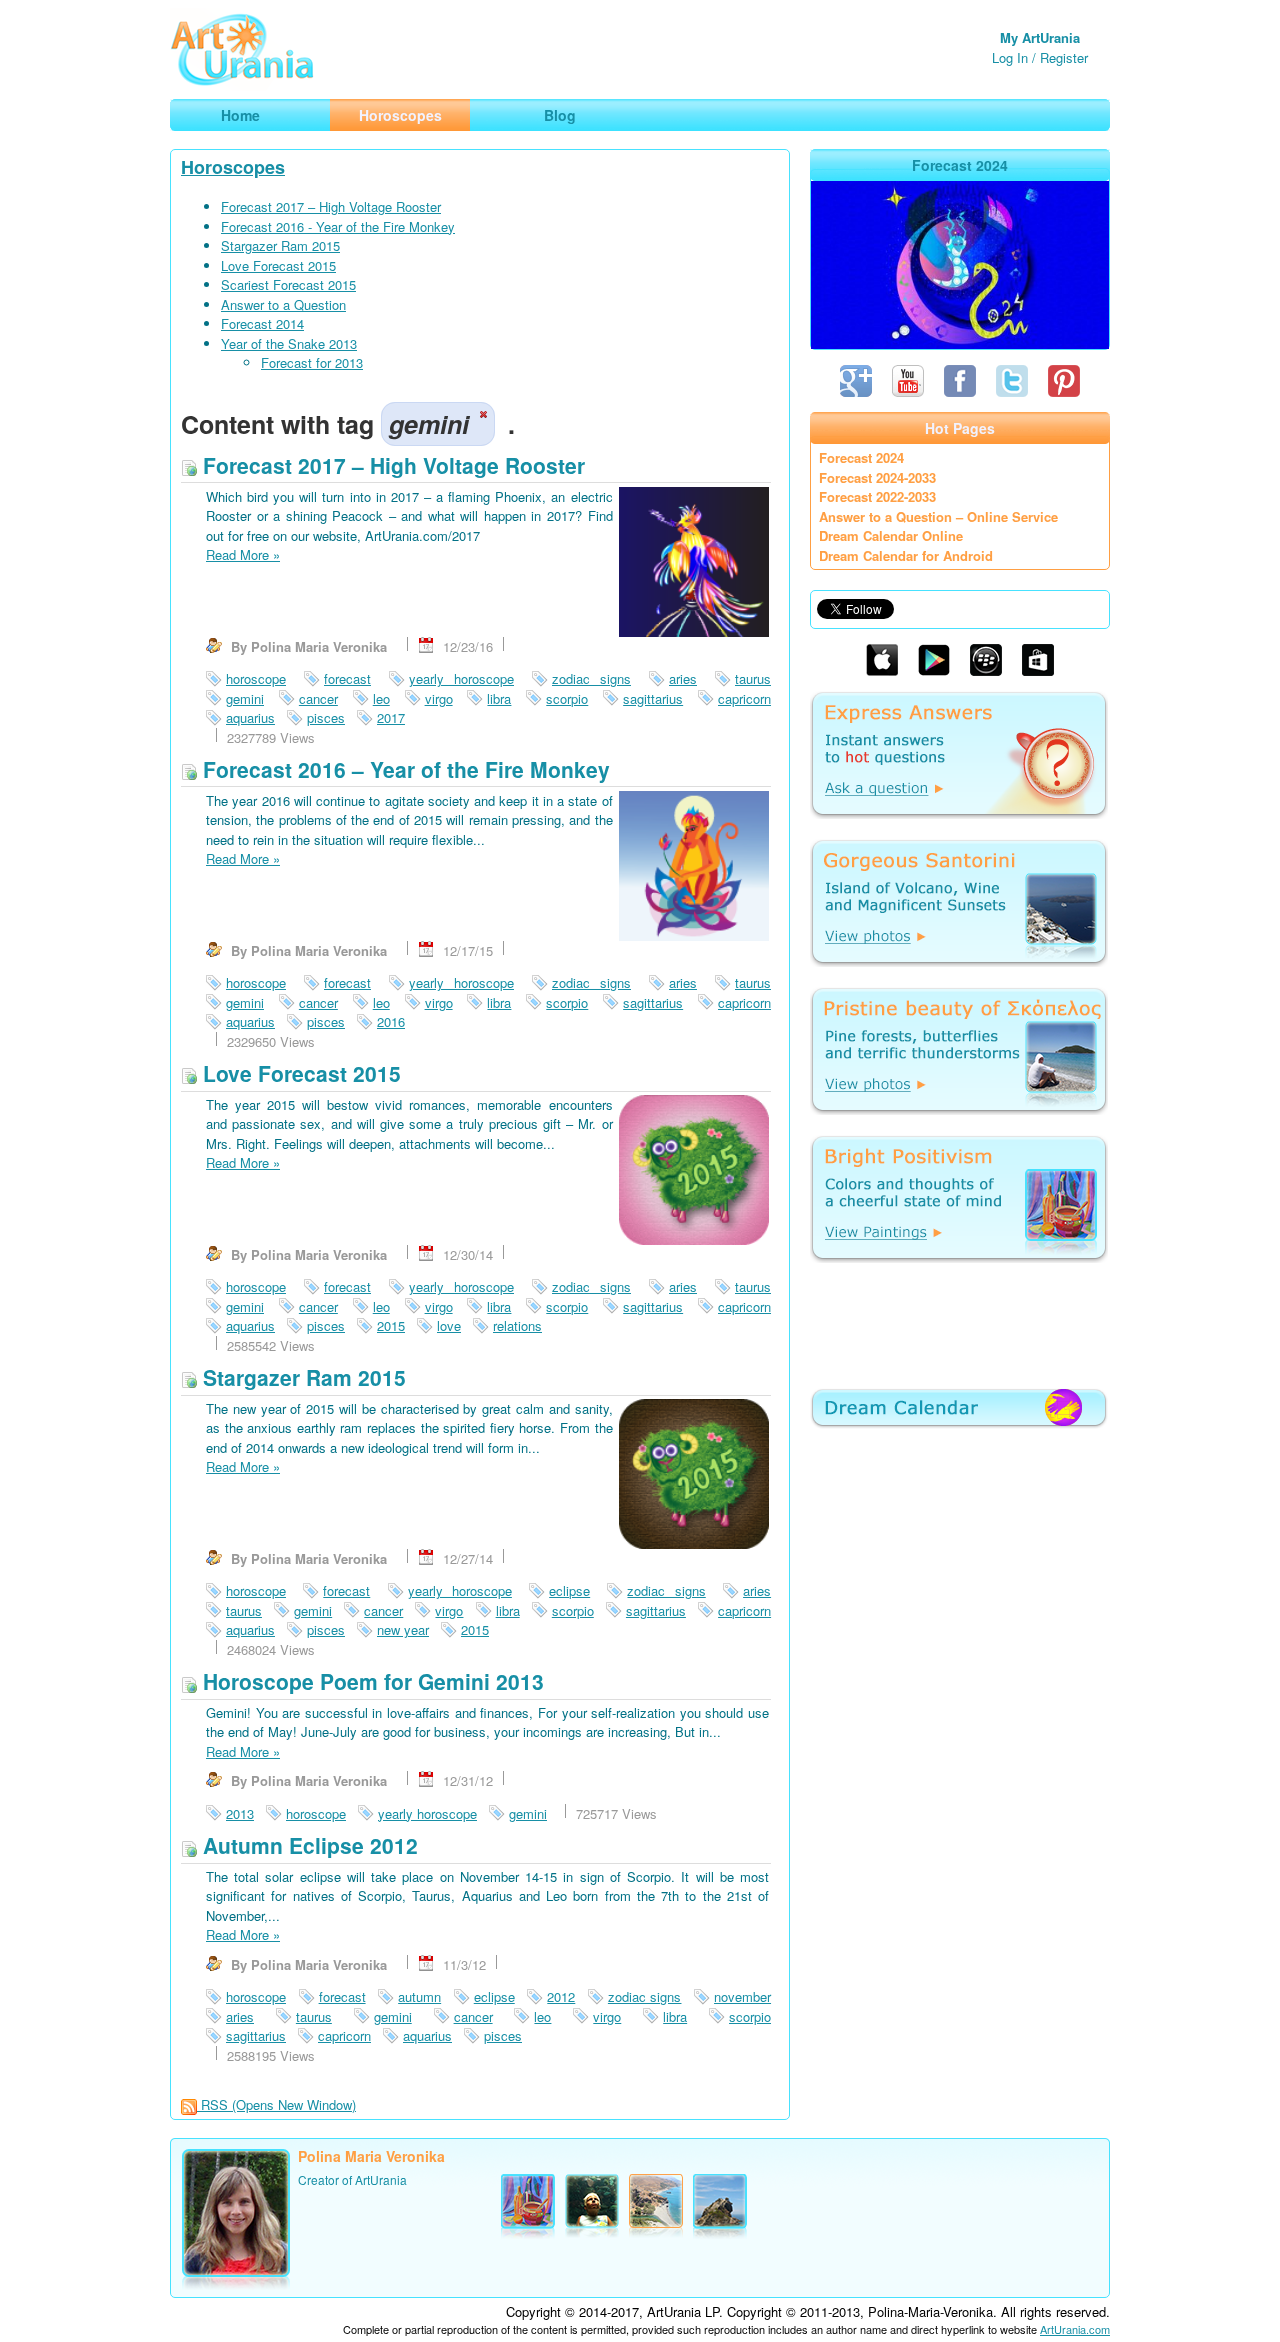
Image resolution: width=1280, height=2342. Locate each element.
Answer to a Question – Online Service (938, 516)
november (742, 1996)
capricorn (744, 698)
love (449, 1325)
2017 (391, 717)
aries (683, 678)
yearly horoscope (461, 678)
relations (517, 1325)
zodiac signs (591, 678)
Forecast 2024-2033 (877, 477)
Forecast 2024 (861, 457)
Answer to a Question (283, 304)
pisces (326, 717)
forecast (347, 678)
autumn (419, 1996)
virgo (439, 698)
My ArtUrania (1040, 37)
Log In (1010, 57)
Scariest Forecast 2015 (288, 284)
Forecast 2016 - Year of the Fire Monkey (338, 226)
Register (1064, 57)
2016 (391, 1021)
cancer (318, 698)
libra (499, 698)
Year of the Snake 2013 (289, 343)
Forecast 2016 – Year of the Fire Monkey (403, 769)
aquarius (250, 717)
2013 (240, 1813)
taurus (753, 678)
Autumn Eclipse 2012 (307, 1845)
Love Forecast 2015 (278, 265)
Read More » (243, 554)
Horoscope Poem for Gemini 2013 (370, 1681)
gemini (245, 698)
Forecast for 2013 (312, 362)
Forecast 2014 (262, 323)
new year (403, 1629)
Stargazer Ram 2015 (280, 245)
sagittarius (653, 698)
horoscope (256, 678)
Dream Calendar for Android (906, 555)
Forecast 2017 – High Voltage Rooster (331, 206)
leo (381, 698)
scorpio (567, 698)
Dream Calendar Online (891, 535)
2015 (391, 1325)
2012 (561, 1996)
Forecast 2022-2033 (877, 496)
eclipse (569, 1590)
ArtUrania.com (1075, 2329)
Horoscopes (233, 167)
